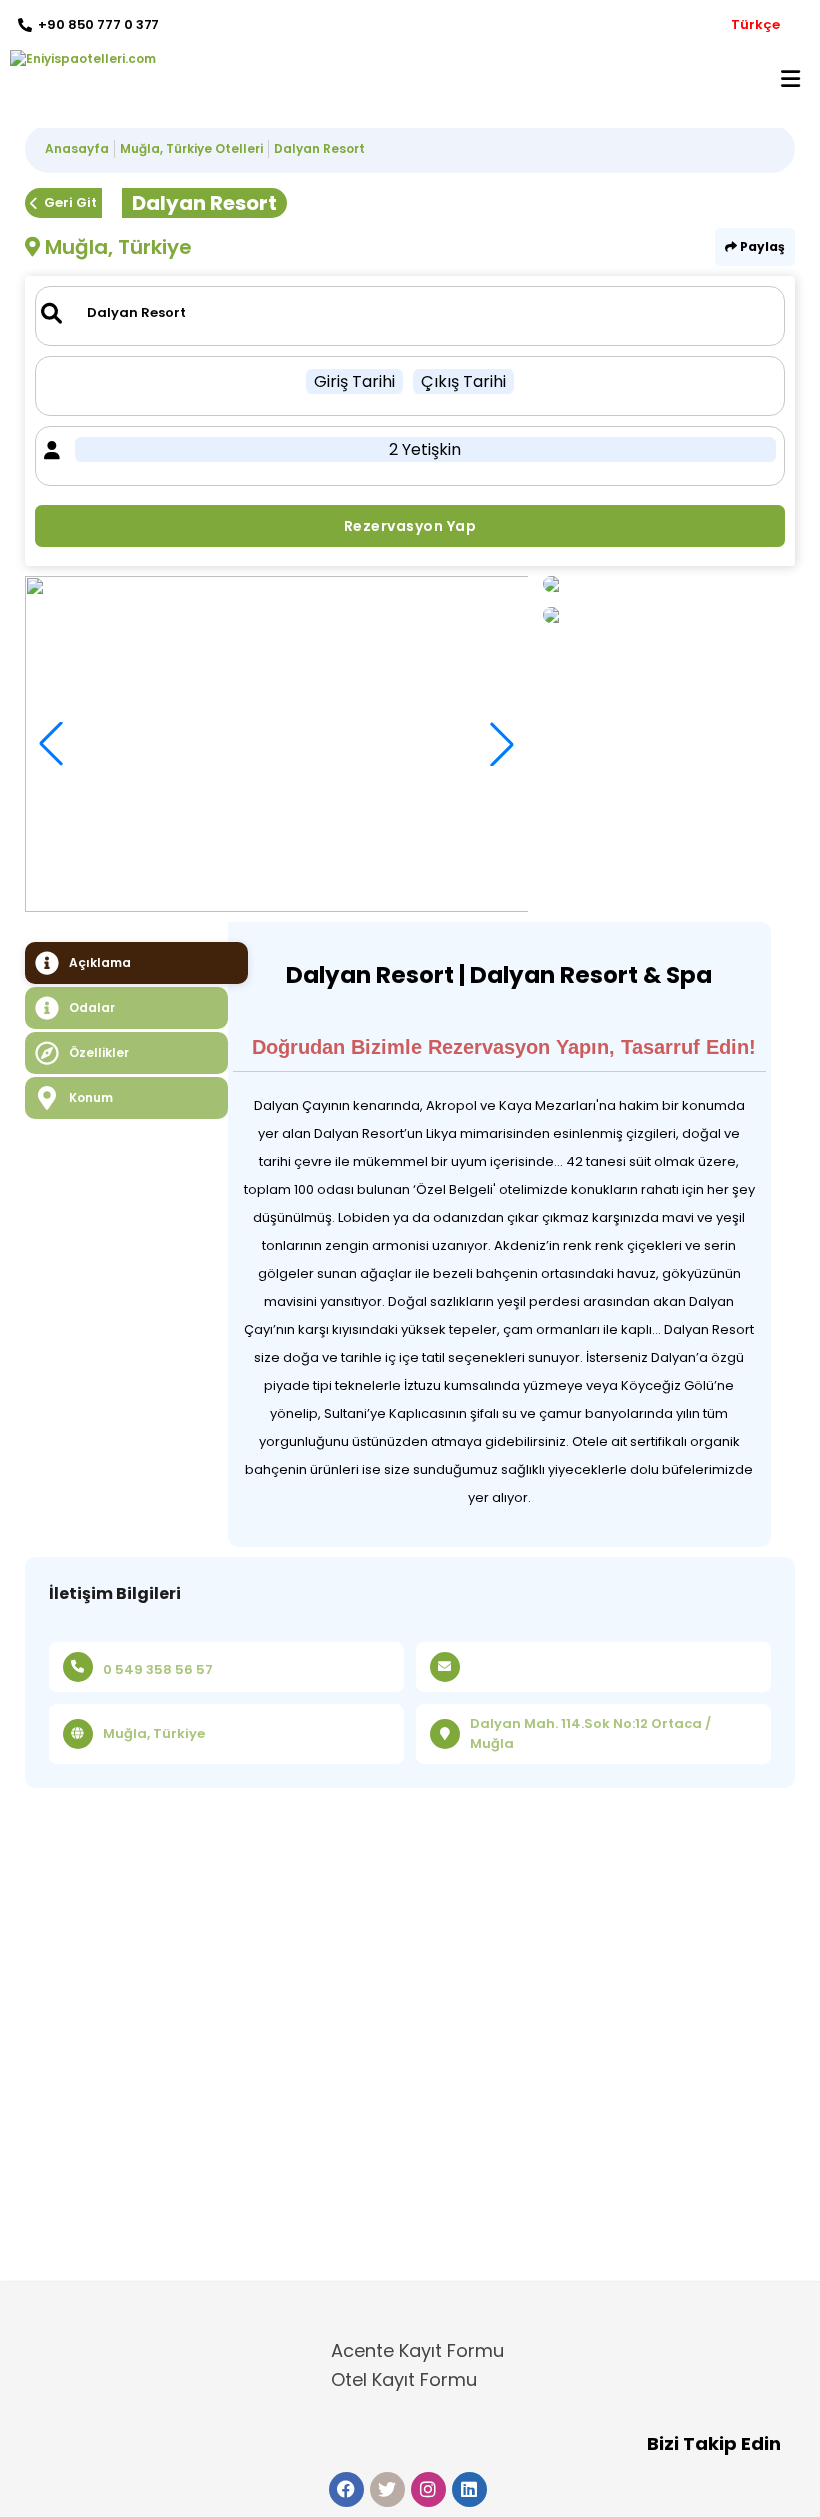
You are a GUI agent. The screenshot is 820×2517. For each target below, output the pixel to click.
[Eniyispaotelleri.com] (78, 59)
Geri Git (70, 202)
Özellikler (99, 1052)
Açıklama (100, 962)
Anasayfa (77, 148)
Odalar (92, 1007)
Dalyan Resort (319, 148)
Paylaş (761, 246)
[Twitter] (387, 2489)
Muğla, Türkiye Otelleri (191, 148)
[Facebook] (346, 2489)
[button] (502, 744)
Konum (91, 1097)
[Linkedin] (469, 2489)
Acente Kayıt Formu (417, 2350)
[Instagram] (428, 2489)
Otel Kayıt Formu (404, 2379)
